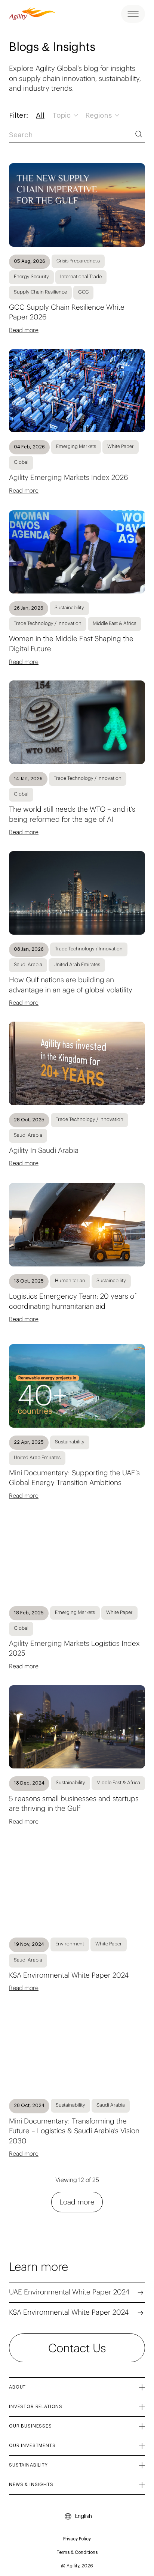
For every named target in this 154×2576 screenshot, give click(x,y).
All (40, 116)
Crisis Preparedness (78, 261)
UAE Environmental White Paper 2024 (69, 2292)
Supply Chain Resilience (40, 292)
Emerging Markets (76, 446)
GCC (83, 292)
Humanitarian (70, 1281)
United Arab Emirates (77, 964)
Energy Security (31, 276)
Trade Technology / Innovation (48, 623)
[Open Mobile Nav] (133, 14)
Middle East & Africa (115, 623)
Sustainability (69, 608)
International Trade (81, 276)
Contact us (77, 2348)
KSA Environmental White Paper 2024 (69, 2312)
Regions (99, 116)
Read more (24, 330)
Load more (77, 2202)
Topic (62, 116)
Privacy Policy (77, 2539)
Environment (70, 1944)
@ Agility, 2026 (77, 2566)
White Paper (121, 446)
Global (21, 462)
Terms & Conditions (77, 2552)
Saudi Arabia (28, 964)
